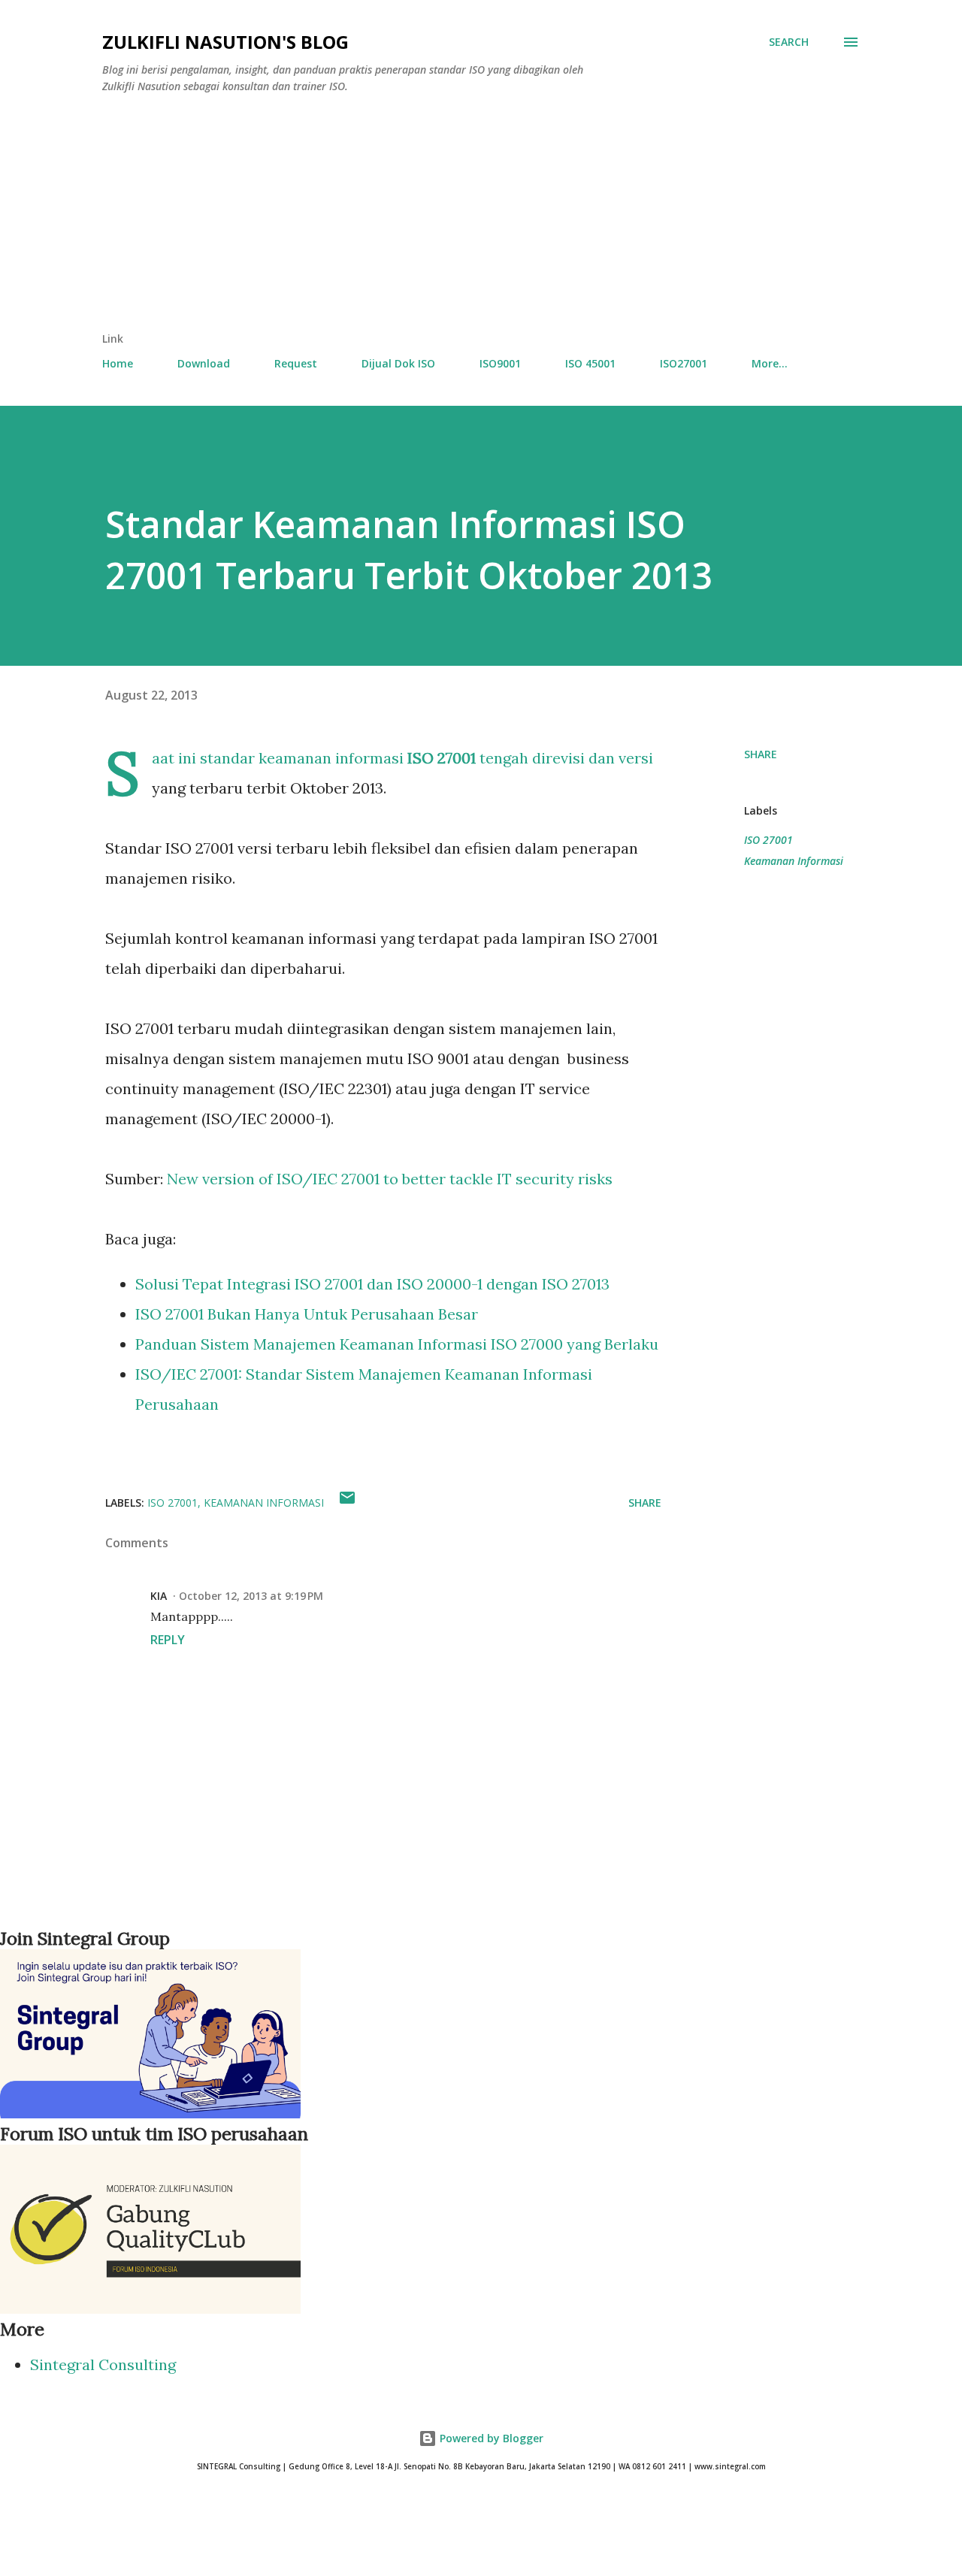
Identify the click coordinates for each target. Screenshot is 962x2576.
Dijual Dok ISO (398, 363)
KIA (159, 1596)
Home (118, 363)
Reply (168, 1640)
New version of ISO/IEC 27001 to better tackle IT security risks (390, 1179)
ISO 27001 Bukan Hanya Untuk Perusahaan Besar (307, 1314)
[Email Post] (347, 1503)
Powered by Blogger (490, 2438)
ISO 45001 (590, 363)
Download (204, 363)
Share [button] (761, 754)
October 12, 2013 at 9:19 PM (251, 1596)
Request (296, 363)
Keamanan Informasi (794, 861)
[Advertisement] (481, 219)
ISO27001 (684, 363)
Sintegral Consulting (103, 2364)
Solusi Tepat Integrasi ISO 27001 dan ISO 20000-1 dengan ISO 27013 (372, 1284)
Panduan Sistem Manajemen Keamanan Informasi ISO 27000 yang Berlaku (397, 1344)
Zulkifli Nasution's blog (225, 42)
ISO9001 (500, 363)
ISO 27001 (768, 840)
